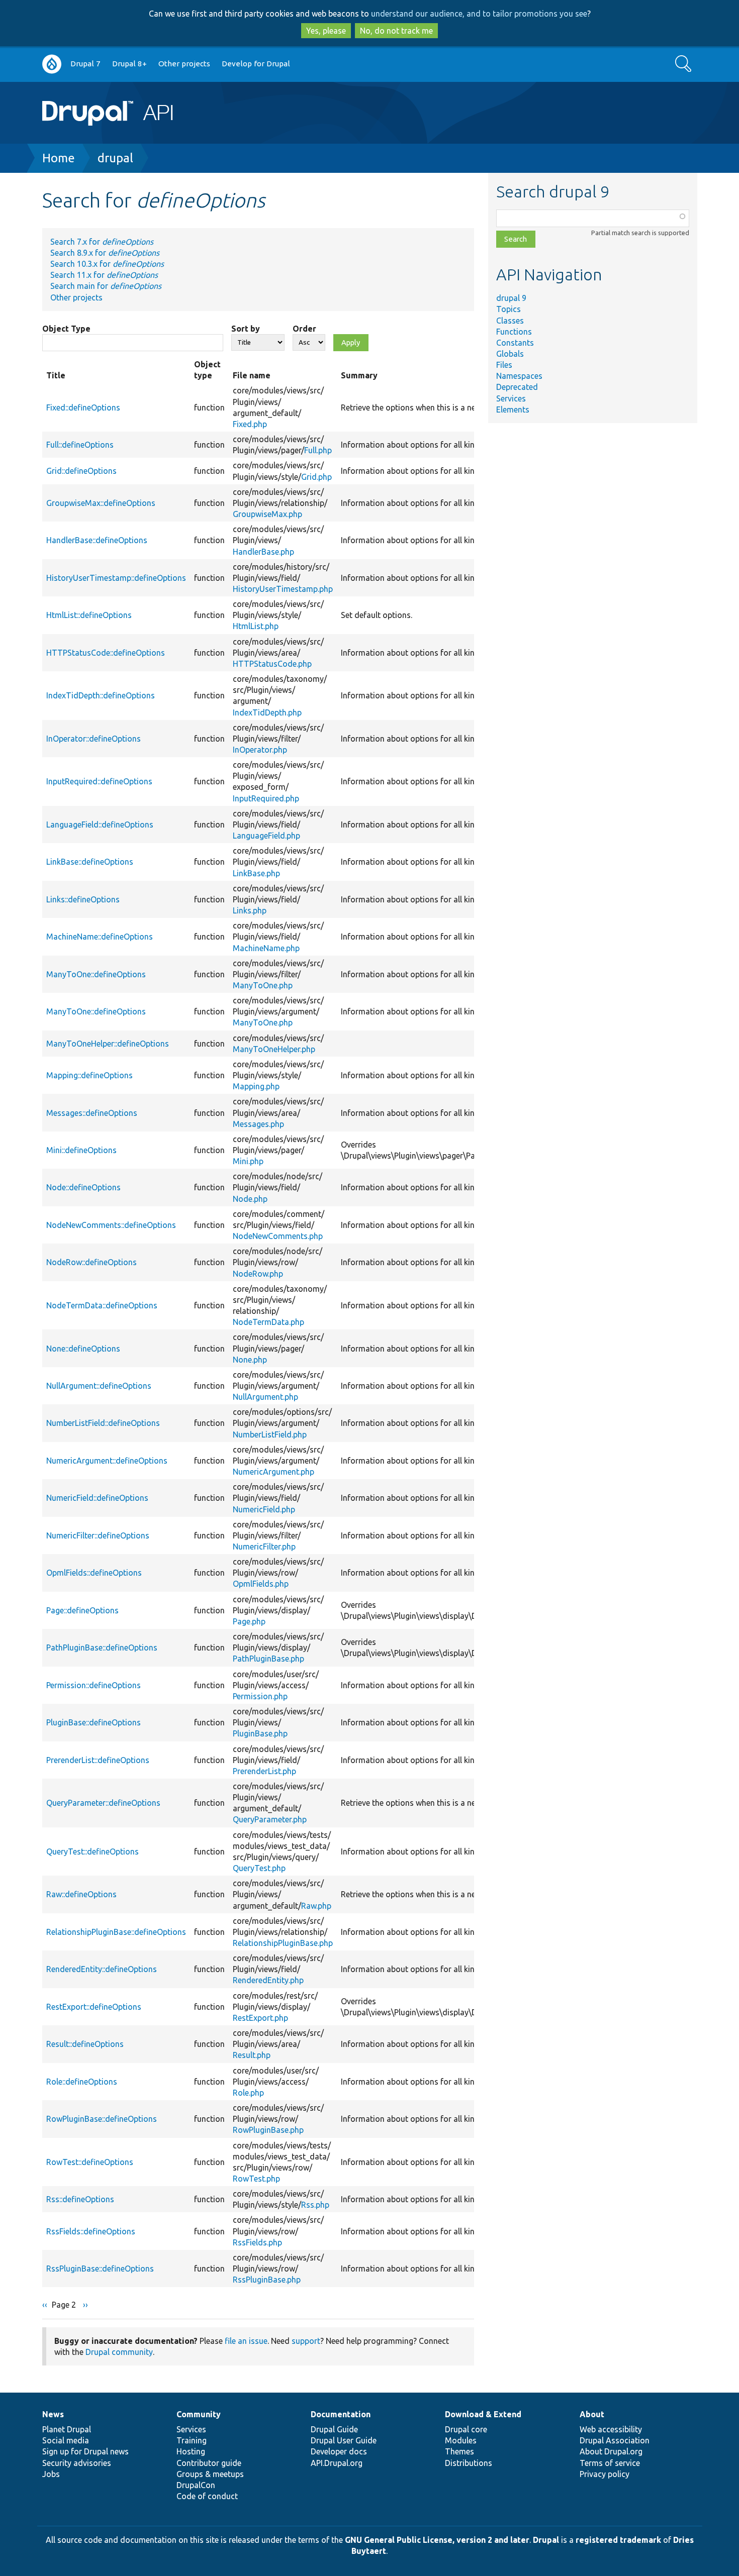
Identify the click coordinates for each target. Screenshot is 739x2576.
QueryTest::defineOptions (93, 1851)
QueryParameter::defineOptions (103, 1803)
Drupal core (466, 2429)
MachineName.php (266, 948)
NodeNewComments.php (278, 1236)
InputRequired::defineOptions (99, 781)
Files (504, 365)
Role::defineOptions (82, 2082)
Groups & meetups (210, 2474)
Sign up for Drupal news (85, 2451)
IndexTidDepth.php (267, 712)
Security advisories (77, 2463)
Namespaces (519, 376)
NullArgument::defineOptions (99, 1386)
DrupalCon (196, 2485)
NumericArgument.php (273, 1472)
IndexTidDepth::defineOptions (101, 695)
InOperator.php (260, 750)
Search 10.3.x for (107, 264)
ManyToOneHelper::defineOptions (108, 1044)
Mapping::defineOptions (89, 1075)
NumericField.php (264, 1509)
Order (304, 329)
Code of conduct (207, 2496)
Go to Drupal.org (52, 64)
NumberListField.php (270, 1434)
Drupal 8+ (129, 64)
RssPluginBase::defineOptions (100, 2269)
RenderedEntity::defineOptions (102, 1969)
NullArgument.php (265, 1397)
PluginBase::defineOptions (94, 1722)
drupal (115, 158)
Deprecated (517, 387)
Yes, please (326, 31)
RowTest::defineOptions (90, 2162)
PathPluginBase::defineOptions (102, 1647)
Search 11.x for (104, 275)
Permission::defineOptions (94, 1685)
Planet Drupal (67, 2429)
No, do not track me (396, 31)
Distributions (469, 2463)
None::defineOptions (83, 1349)
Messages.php (258, 1124)
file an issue (246, 2341)
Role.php (248, 2093)
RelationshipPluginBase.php (283, 1943)
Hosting (191, 2451)
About (592, 2414)
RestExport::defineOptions (94, 2007)
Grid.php (316, 477)
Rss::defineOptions (80, 2199)
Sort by (246, 329)
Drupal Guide (334, 2429)
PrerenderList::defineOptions (98, 1760)
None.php (250, 1360)
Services (511, 398)
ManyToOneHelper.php (274, 1049)
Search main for (106, 286)
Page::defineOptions (82, 1610)
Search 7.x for (102, 242)
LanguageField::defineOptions (100, 825)
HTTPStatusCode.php (272, 664)
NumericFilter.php (264, 1547)
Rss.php (315, 2205)
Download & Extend (483, 2414)
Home (59, 158)
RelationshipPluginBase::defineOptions (116, 1932)
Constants (515, 343)
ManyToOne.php (263, 985)
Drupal (546, 2540)
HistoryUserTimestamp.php (283, 589)
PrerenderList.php (264, 1771)
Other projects (184, 64)
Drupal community (119, 2352)
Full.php (318, 450)
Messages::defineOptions (92, 1113)
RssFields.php (257, 2242)
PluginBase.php (260, 1733)
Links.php (250, 910)
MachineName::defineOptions (100, 937)
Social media (66, 2440)
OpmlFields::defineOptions (94, 1573)
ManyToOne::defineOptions (96, 974)
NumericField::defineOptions (97, 1498)
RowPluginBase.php (268, 2130)
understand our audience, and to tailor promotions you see (479, 14)
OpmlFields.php (261, 1584)
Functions (514, 332)
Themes (459, 2451)
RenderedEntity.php (268, 1980)
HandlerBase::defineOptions (97, 540)
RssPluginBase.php (267, 2280)
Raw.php (316, 1906)
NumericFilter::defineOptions (98, 1535)
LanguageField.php (266, 836)
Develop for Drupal (256, 64)
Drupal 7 (85, 64)
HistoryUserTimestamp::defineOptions (116, 578)
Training (192, 2440)
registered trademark (618, 2540)
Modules (461, 2440)
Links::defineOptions (83, 899)
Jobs (51, 2474)
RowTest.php (256, 2179)
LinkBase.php (256, 873)
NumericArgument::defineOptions (107, 1461)
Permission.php (260, 1696)
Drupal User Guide (344, 2440)
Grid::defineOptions (81, 471)
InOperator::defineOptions (94, 739)
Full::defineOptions (80, 445)
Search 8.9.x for (105, 253)
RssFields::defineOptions (91, 2231)
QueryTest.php (259, 1868)
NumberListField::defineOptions (103, 1423)
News (53, 2414)
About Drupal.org (611, 2451)
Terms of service (610, 2463)
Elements (513, 409)
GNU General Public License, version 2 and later (437, 2540)
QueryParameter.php (270, 1819)
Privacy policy (605, 2474)
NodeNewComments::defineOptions (111, 1225)
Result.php (252, 2055)
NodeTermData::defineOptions (102, 1305)
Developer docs (339, 2451)
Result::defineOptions (85, 2044)
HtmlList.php (256, 626)
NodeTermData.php (268, 1322)
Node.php (250, 1199)
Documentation (341, 2414)
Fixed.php (250, 424)
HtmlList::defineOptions (89, 615)
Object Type (66, 329)
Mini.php (248, 1161)
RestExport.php (260, 2018)
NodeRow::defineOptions (91, 1262)
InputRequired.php (266, 798)
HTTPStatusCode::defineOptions (106, 653)
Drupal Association (615, 2440)
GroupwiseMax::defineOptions (101, 503)
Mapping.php (256, 1086)
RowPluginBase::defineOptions (102, 2119)
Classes (510, 321)
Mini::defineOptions (81, 1150)
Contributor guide (209, 2463)
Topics (509, 309)
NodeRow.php (258, 1274)
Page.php (249, 1621)
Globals (510, 354)
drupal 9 (511, 298)
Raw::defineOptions (81, 1894)
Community (199, 2414)
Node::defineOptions (83, 1187)
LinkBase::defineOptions (90, 862)
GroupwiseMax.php (267, 514)
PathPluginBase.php (268, 1659)
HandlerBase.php (263, 552)
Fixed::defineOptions (83, 407)
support (306, 2341)
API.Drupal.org (337, 2463)
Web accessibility (611, 2429)
